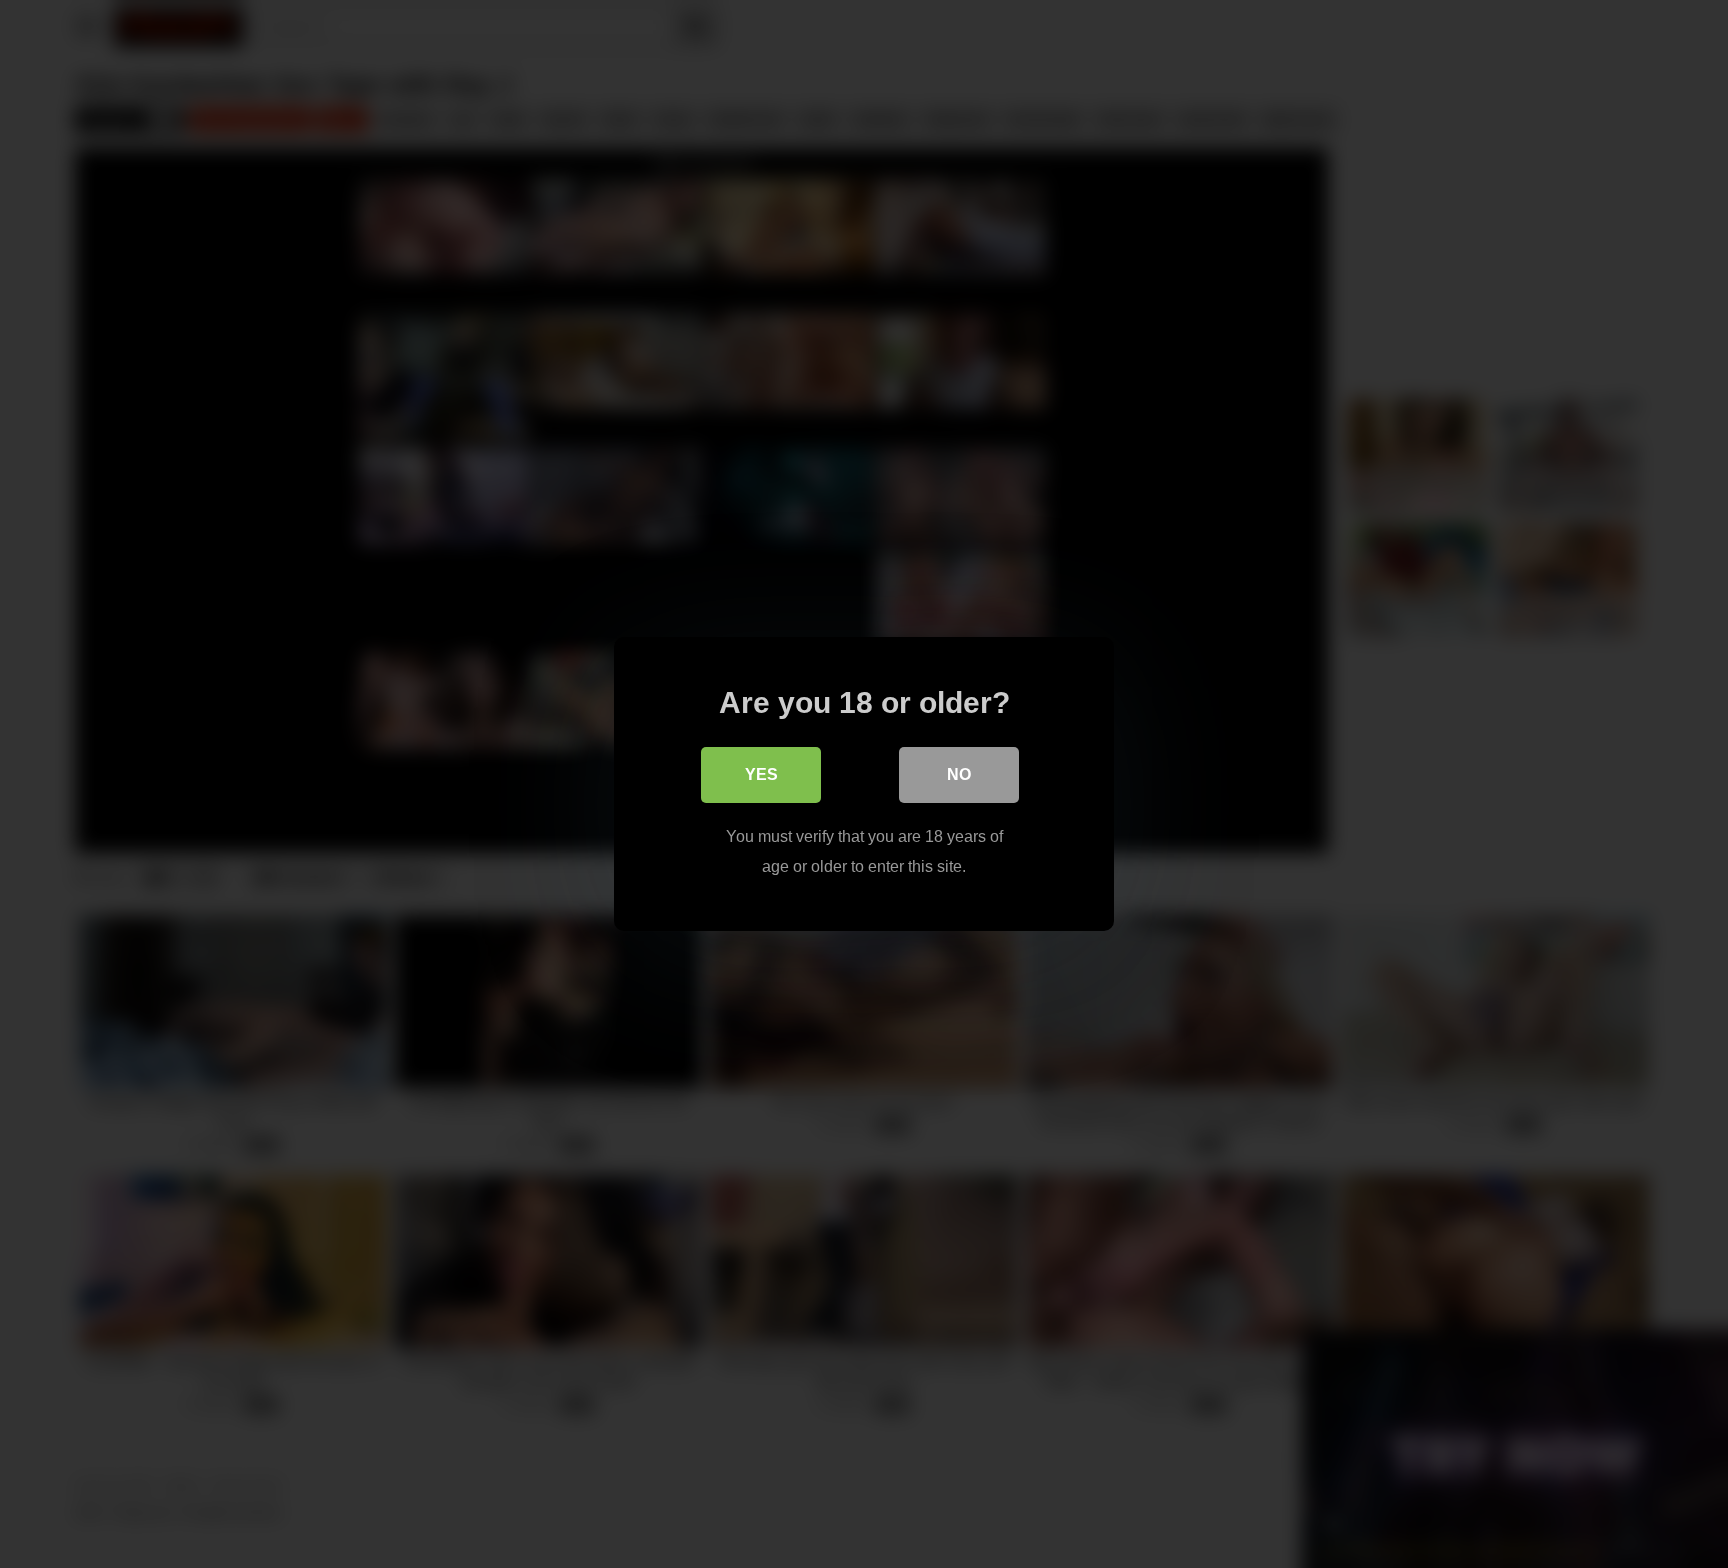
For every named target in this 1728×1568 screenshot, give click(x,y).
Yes (761, 774)
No (959, 774)
